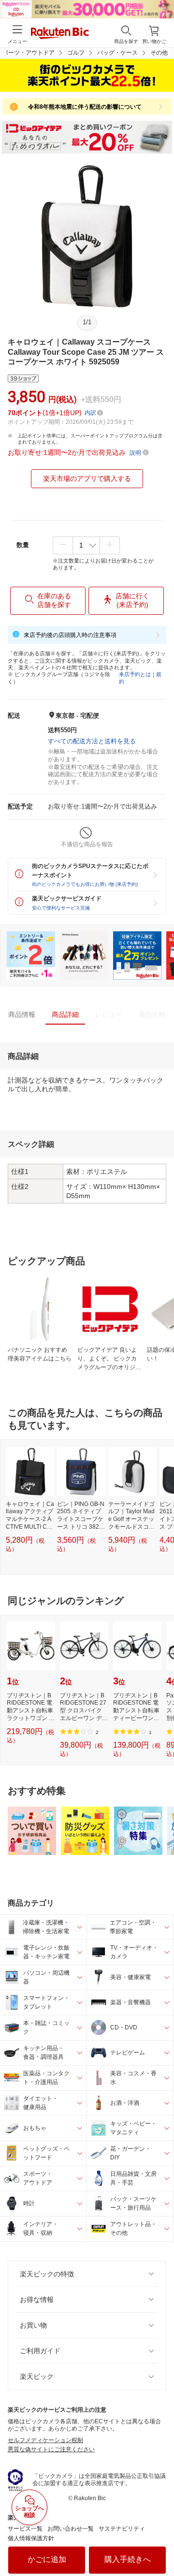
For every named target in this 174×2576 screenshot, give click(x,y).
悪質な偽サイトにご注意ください (51, 2449)
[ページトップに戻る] (160, 2544)
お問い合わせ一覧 (71, 2529)
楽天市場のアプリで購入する (87, 478)
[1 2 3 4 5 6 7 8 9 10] (86, 545)
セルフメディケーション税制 (45, 2440)
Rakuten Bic (60, 34)
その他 (159, 53)
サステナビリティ (122, 2529)
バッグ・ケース (117, 53)
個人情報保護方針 (31, 2538)
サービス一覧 (25, 2529)
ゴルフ (76, 53)
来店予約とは (135, 674)
